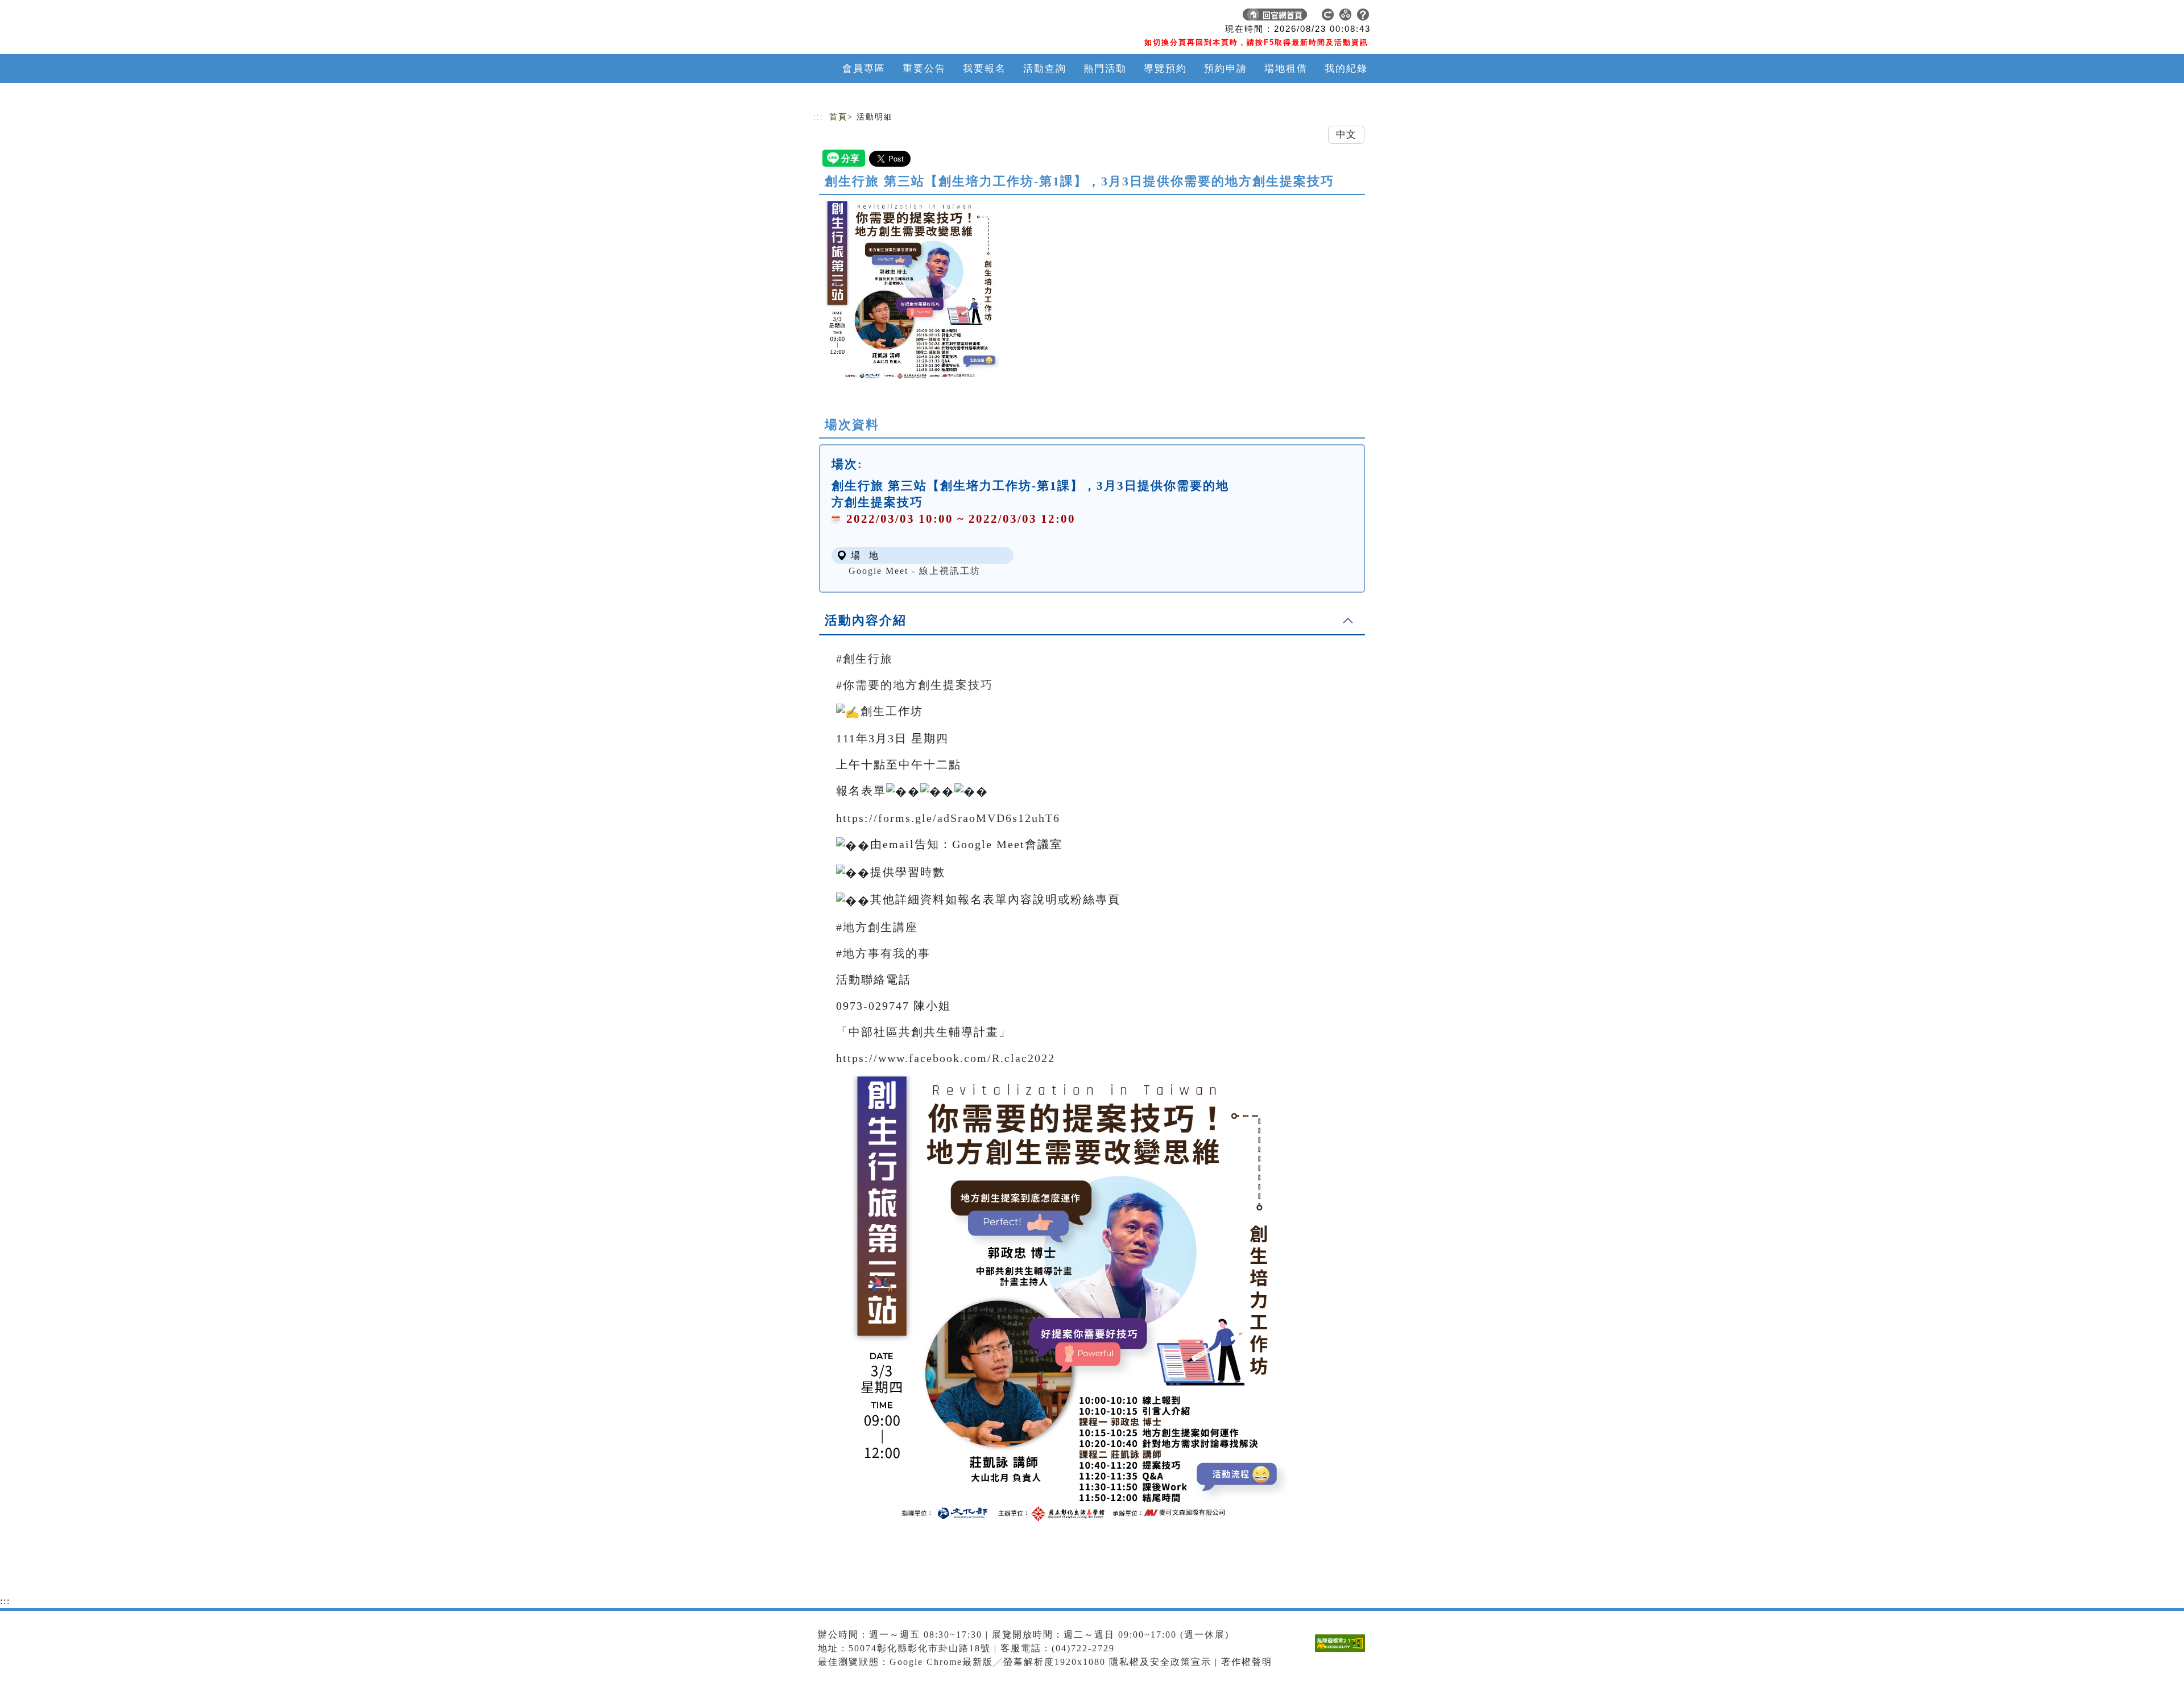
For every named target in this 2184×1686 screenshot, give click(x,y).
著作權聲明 (1247, 1662)
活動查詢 (1045, 69)
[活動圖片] (910, 292)
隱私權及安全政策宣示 (1160, 1662)
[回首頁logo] (893, 17)
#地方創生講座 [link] (877, 927)
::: (818, 117)
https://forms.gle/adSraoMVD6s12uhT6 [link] (948, 818)
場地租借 (1286, 69)
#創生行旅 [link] (864, 659)
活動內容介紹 (866, 620)
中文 (1346, 135)
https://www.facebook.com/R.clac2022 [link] (946, 1058)
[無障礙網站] (1343, 1652)
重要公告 (924, 69)
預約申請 (1226, 69)
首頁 (838, 117)
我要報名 (985, 69)
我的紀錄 (1346, 69)
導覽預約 (1165, 69)
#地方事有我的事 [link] (883, 953)
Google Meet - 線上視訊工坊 (915, 571)
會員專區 (864, 69)
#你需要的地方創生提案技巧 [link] (915, 685)
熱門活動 (1105, 69)
